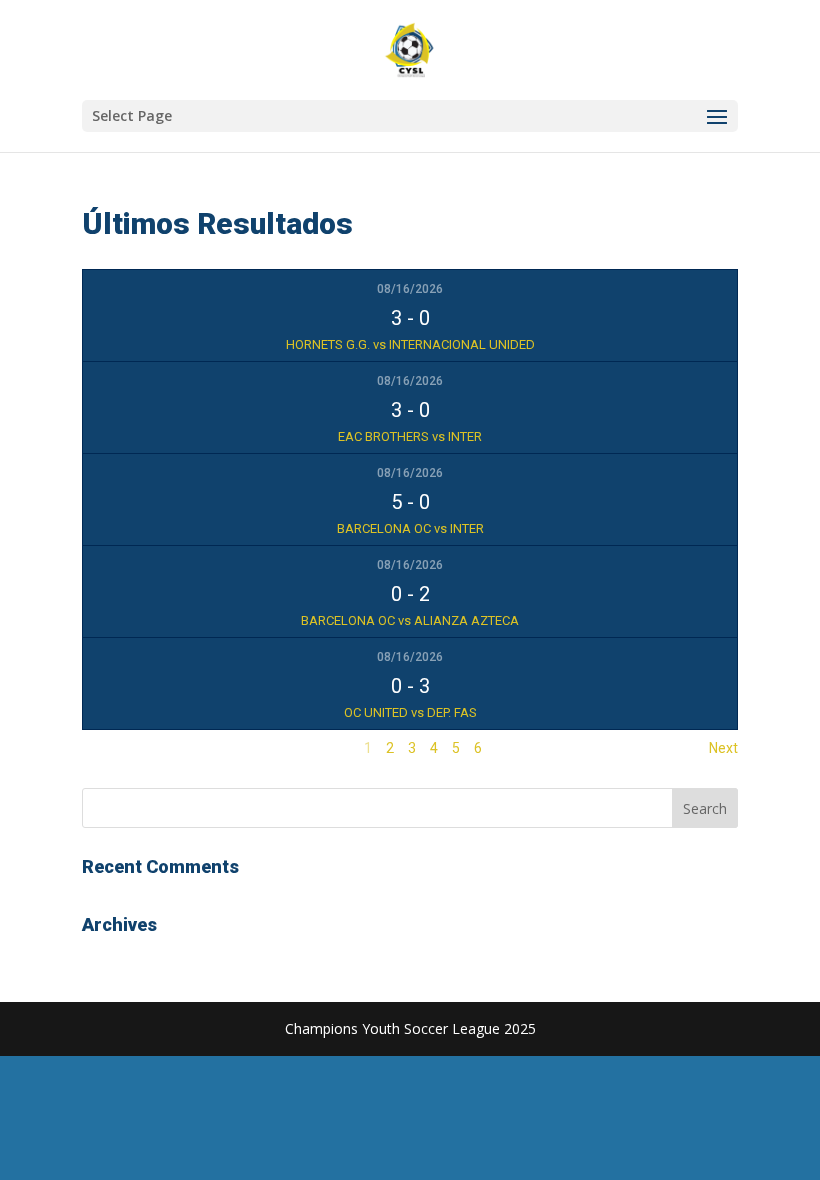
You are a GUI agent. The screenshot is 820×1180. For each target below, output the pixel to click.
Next (723, 748)
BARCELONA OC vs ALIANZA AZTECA (410, 620)
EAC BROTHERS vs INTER (410, 436)
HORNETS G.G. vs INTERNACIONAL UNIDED (410, 344)
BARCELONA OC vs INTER (410, 528)
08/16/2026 (410, 289)
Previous (109, 748)
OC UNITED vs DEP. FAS (410, 712)
